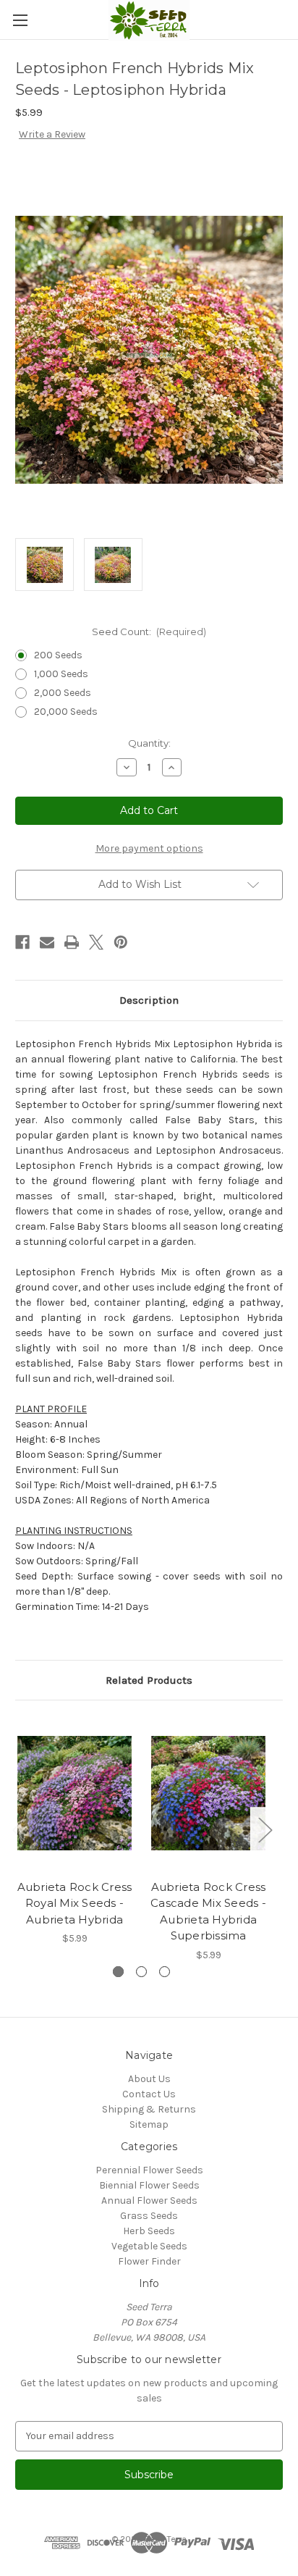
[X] (96, 942)
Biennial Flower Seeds (149, 2185)
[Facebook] (22, 942)
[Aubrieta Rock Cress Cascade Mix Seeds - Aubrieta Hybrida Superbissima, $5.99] (208, 1793)
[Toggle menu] (20, 20)
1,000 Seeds (61, 674)
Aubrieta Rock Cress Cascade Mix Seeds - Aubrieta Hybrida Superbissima (208, 1912)
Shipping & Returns (149, 2109)
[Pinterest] (121, 942)
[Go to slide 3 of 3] (165, 1972)
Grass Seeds (149, 2216)
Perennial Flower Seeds (149, 2170)
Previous (19, 1829)
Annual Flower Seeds (149, 2200)
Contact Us (149, 2094)
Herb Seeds (149, 2231)
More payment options (149, 848)
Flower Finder (149, 2261)
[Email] (47, 942)
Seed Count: (149, 632)
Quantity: (149, 743)
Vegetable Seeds (149, 2246)
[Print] (72, 942)
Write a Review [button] (52, 134)
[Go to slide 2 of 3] (141, 1972)
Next (265, 1829)
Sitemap (149, 2124)
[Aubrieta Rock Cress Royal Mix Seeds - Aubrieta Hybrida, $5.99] (74, 1793)
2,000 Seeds (63, 693)
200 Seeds (58, 655)
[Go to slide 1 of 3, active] (118, 1972)
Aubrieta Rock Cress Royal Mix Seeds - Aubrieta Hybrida (75, 1903)
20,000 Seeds (66, 712)
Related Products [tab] (149, 1680)
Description (149, 1000)
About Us (149, 2079)
